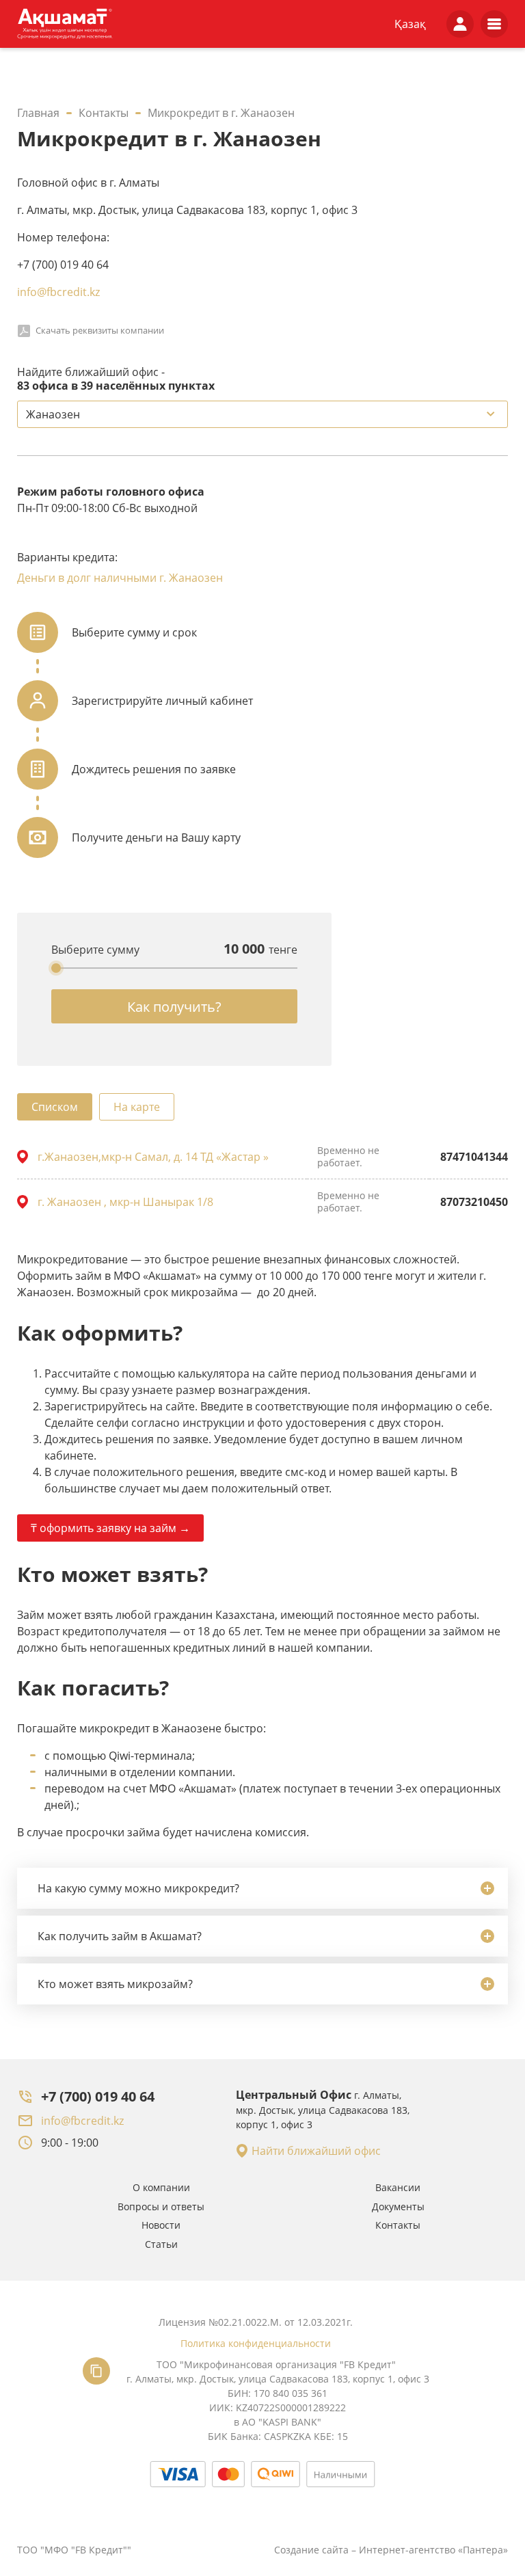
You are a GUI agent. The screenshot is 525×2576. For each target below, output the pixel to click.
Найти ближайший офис (316, 2151)
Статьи (161, 2244)
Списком (55, 1107)
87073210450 (474, 1202)
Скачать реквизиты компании (100, 330)
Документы (398, 2206)
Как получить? (174, 1007)
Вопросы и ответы (161, 2206)
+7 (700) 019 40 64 (98, 2096)
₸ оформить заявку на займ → (110, 1528)
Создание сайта (311, 2550)
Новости (161, 2225)
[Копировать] (96, 2371)
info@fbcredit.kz (58, 292)
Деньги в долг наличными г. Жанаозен (120, 578)
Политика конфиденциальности (256, 2343)
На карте (137, 1107)
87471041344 (474, 1157)
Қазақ (410, 24)
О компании (161, 2187)
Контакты (398, 2225)
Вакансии (398, 2187)
